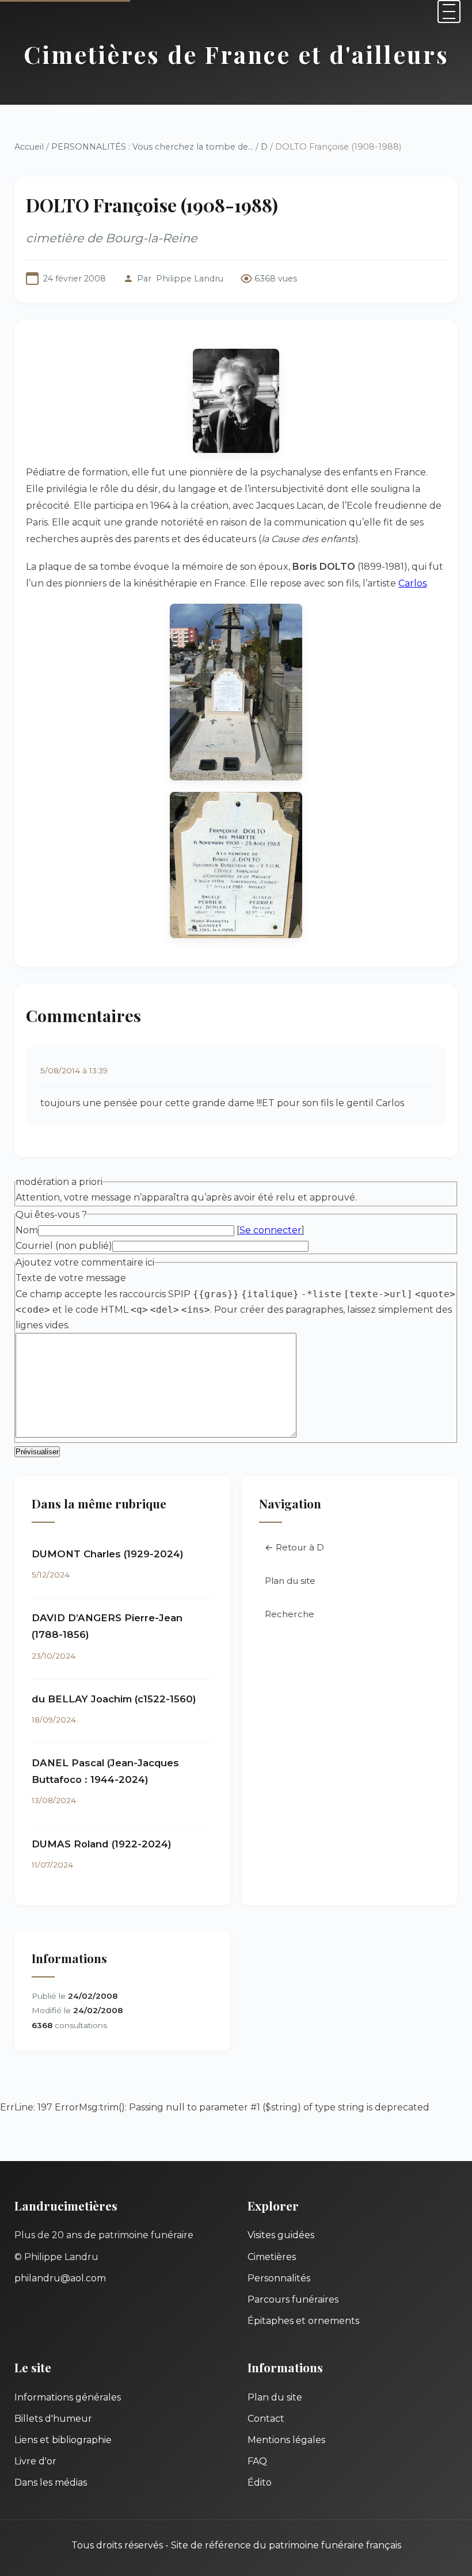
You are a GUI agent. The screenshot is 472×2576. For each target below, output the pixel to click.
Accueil (29, 147)
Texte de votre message (71, 1278)
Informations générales (68, 2397)
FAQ (257, 2461)
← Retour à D (294, 1547)
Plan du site (290, 1581)
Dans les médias (51, 2482)
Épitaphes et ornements (303, 2321)
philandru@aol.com (60, 2278)
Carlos (412, 583)
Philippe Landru (190, 279)
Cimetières (272, 2257)
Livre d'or (35, 2461)
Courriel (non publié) (64, 1246)
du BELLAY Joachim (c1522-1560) (114, 1699)
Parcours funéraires (293, 2299)
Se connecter (271, 1230)
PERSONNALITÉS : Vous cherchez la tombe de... (152, 147)
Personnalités (279, 2278)
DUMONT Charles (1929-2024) (108, 1554)
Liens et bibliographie (63, 2440)
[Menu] (449, 12)
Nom (27, 1230)
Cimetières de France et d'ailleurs (236, 54)
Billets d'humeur (53, 2419)
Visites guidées (281, 2235)
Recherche (290, 1614)
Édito (260, 2482)
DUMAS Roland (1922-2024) (102, 1844)
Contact (266, 2419)
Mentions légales (286, 2440)
